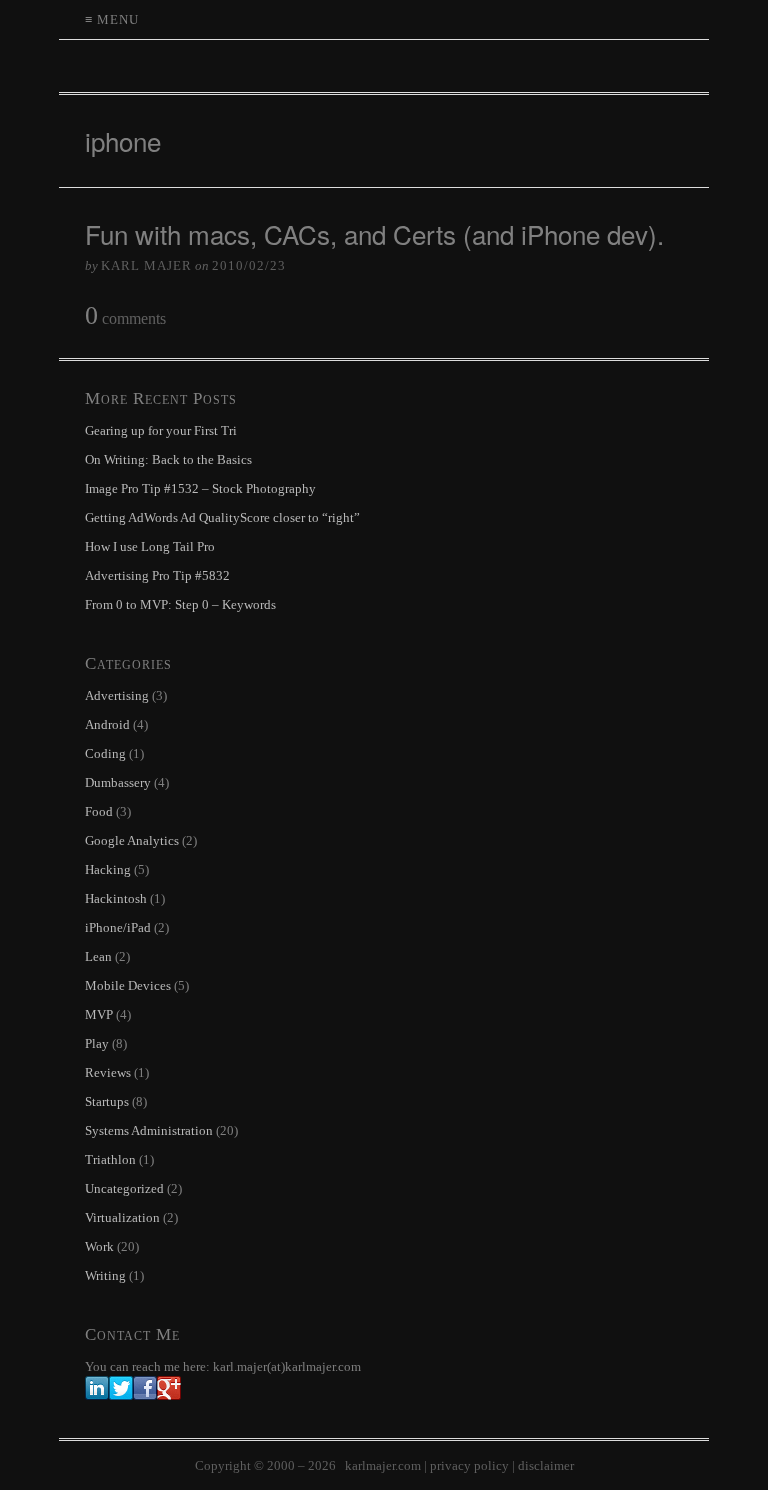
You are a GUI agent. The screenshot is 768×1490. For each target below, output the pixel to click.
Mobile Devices (128, 985)
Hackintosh (116, 898)
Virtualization (122, 1217)
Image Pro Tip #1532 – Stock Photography (200, 488)
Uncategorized (124, 1188)
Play (97, 1043)
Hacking (108, 869)
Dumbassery (118, 782)
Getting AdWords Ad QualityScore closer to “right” (222, 517)
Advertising (117, 695)
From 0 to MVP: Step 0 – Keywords (180, 604)
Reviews (108, 1072)
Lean (98, 956)
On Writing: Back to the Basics (168, 459)
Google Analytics (132, 840)
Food (99, 811)
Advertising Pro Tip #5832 (157, 575)
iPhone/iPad (118, 927)
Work (99, 1246)
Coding (105, 753)
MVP (99, 1014)
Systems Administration (149, 1130)
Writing (105, 1275)
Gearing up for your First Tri (161, 430)
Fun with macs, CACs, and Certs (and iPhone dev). (374, 233)
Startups (107, 1101)
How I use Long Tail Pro (150, 546)
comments (125, 316)
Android (107, 724)
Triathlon (110, 1159)
